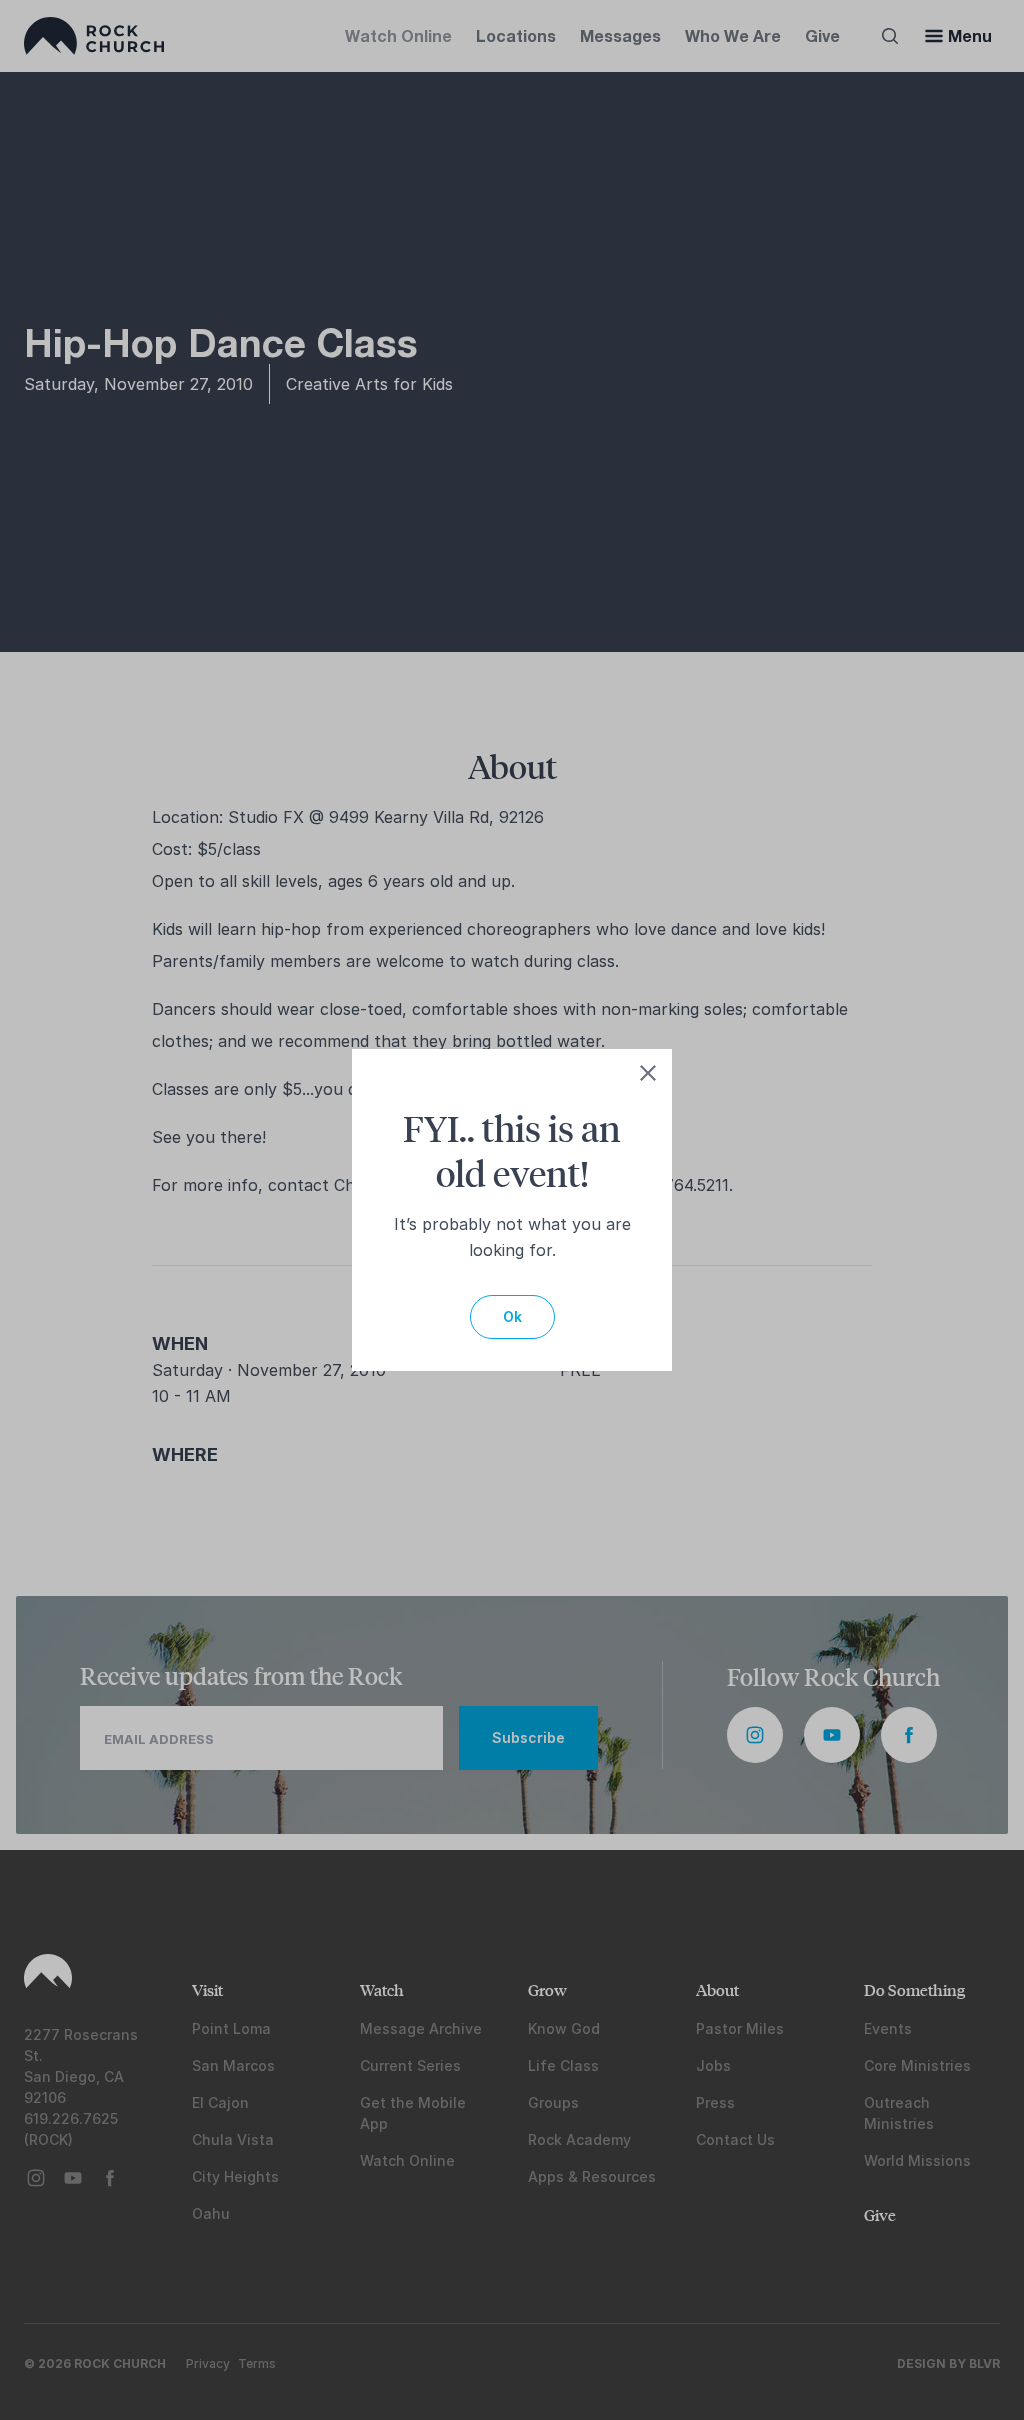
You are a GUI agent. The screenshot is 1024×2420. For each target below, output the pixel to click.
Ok (512, 1316)
